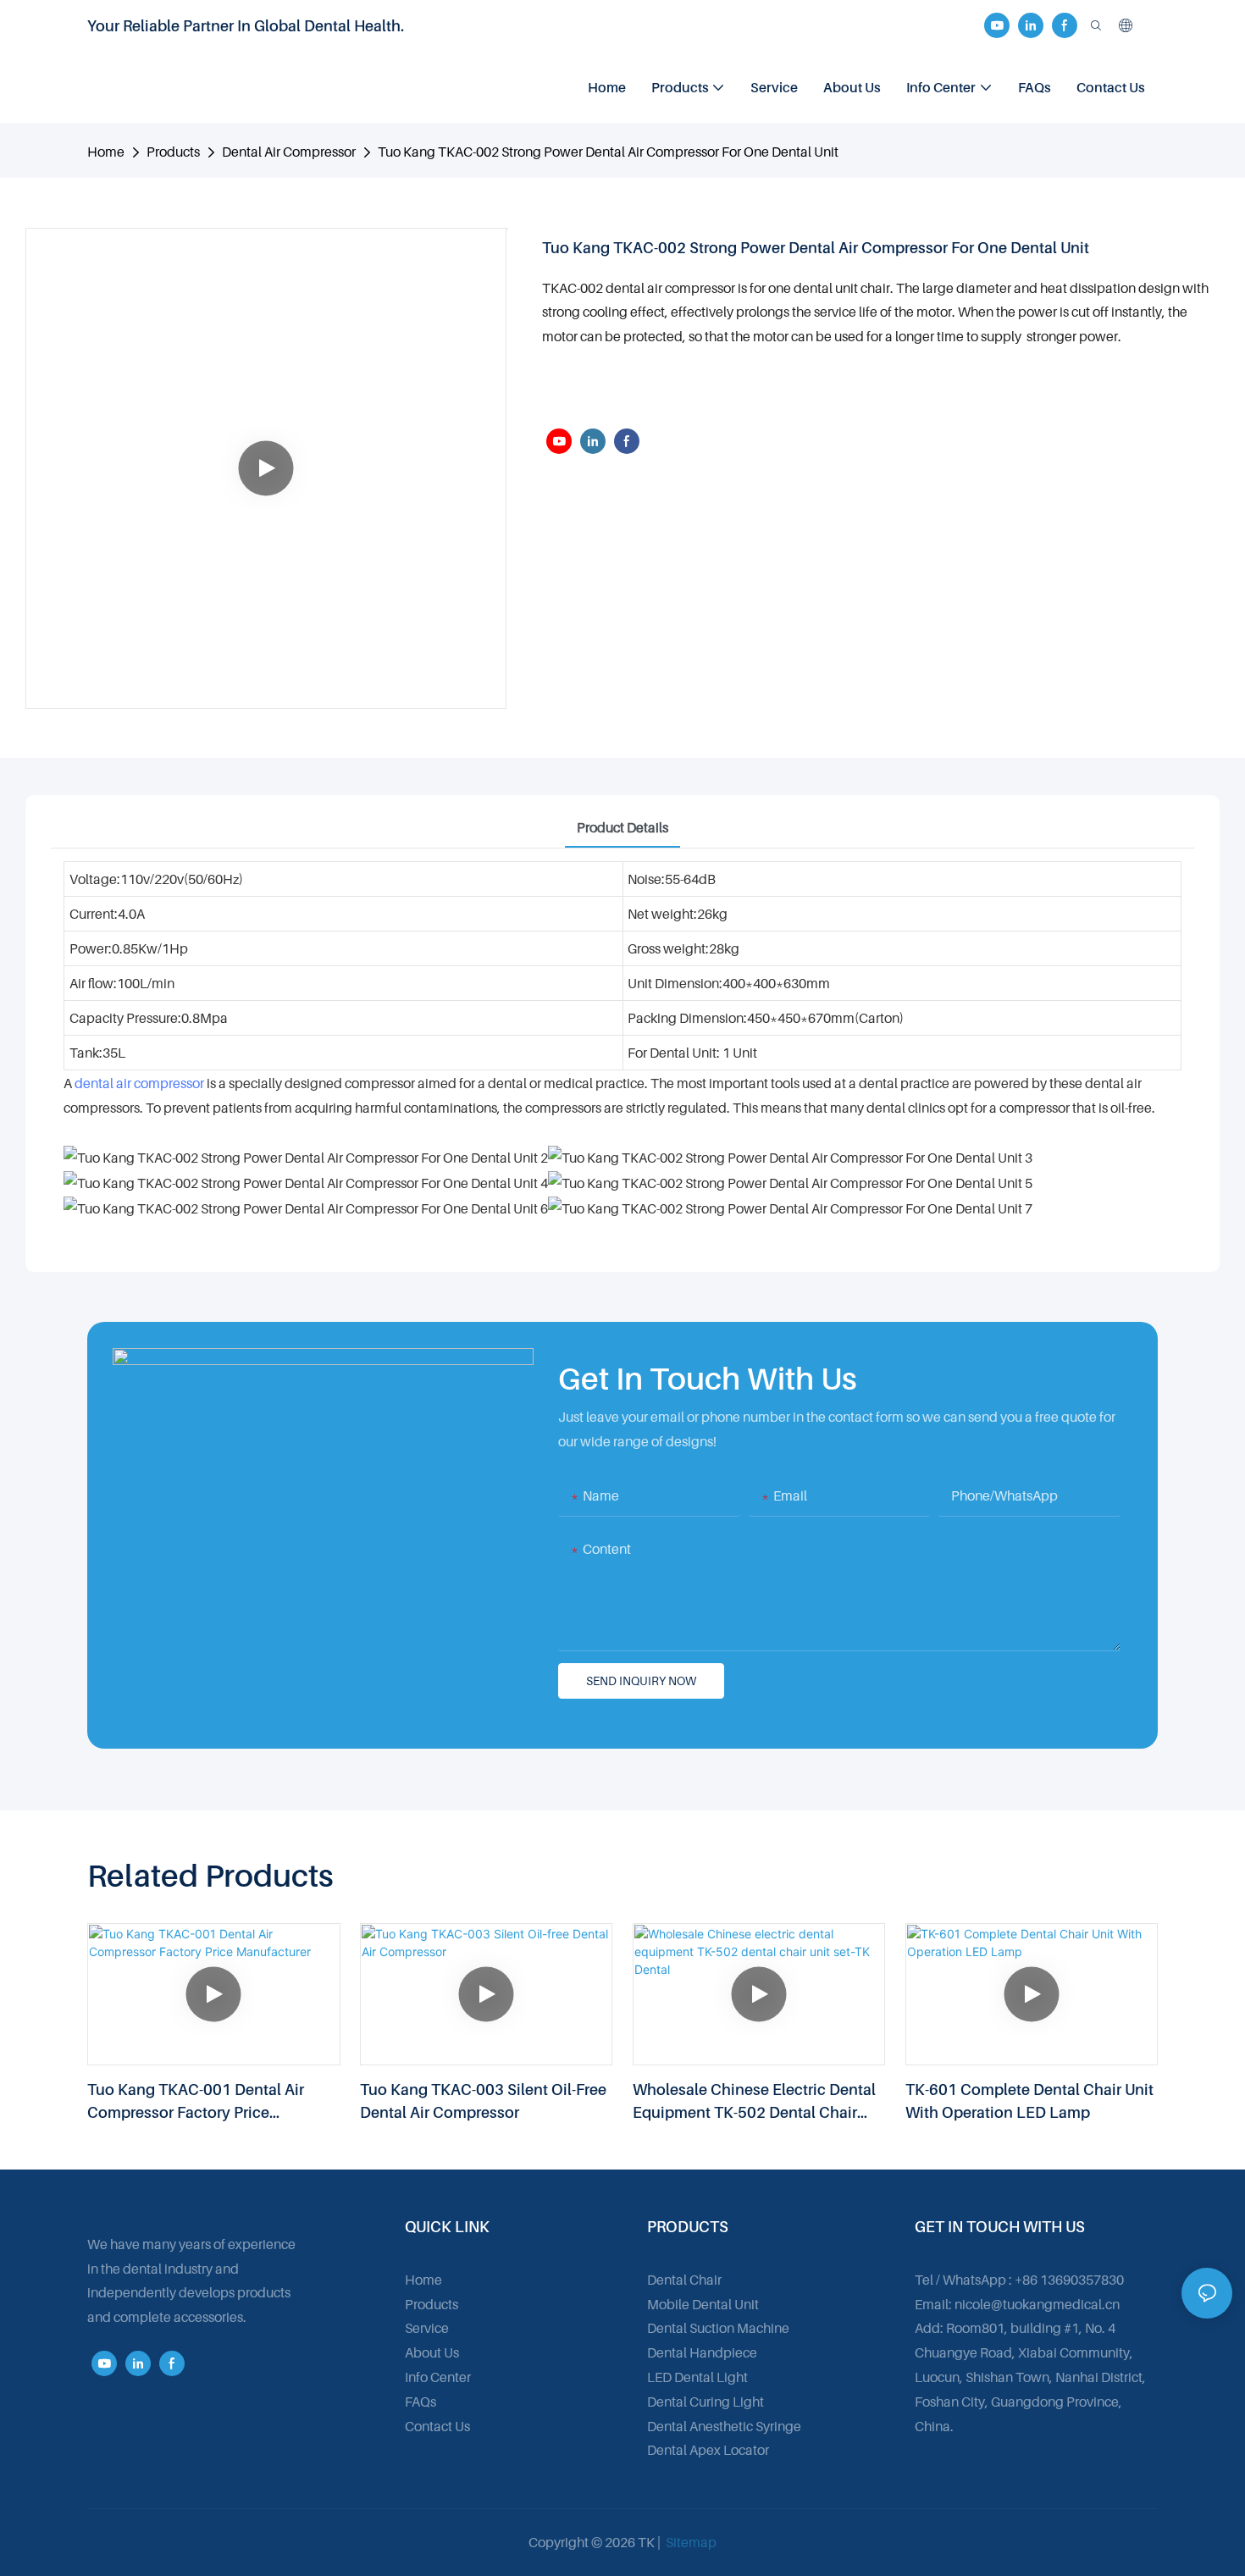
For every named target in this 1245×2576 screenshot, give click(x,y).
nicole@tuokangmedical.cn (1037, 2304)
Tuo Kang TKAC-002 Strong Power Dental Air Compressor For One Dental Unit (608, 152)
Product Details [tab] (622, 827)
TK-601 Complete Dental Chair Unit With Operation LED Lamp (1029, 2101)
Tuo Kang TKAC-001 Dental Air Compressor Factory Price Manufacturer (196, 2102)
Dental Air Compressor (289, 152)
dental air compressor (139, 1083)
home (106, 152)
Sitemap (690, 2542)
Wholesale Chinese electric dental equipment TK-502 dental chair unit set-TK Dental (754, 2102)
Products (173, 152)
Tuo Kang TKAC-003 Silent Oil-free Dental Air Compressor (483, 2101)
